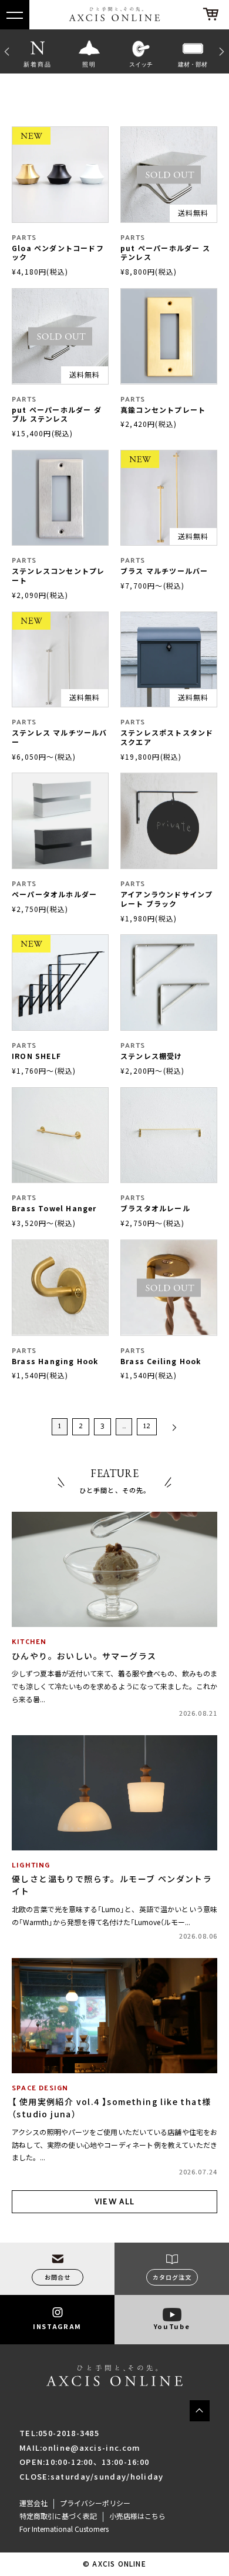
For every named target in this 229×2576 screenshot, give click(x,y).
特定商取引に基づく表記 (58, 2516)
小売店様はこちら (137, 2516)
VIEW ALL (114, 2201)
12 (147, 1425)
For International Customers (64, 2529)
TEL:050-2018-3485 (59, 2433)
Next (223, 51)
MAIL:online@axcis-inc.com (80, 2448)
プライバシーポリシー (95, 2503)
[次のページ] (172, 1427)
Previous (6, 51)
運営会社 (33, 2503)
